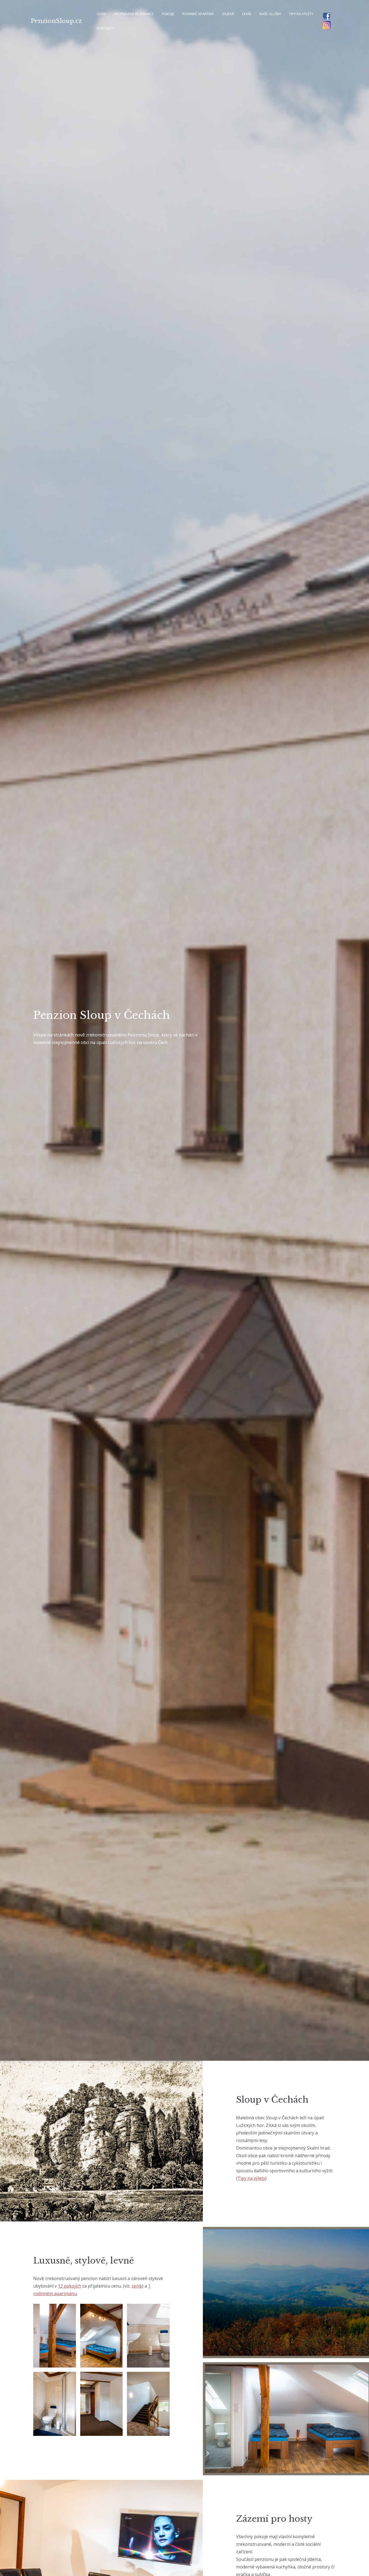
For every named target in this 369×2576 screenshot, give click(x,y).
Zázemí (228, 14)
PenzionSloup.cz (56, 21)
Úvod (102, 14)
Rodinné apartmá (198, 14)
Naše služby (270, 14)
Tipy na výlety (301, 14)
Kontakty (105, 28)
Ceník (247, 14)
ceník (137, 2286)
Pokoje (168, 14)
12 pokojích (69, 2286)
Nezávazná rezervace (134, 14)
